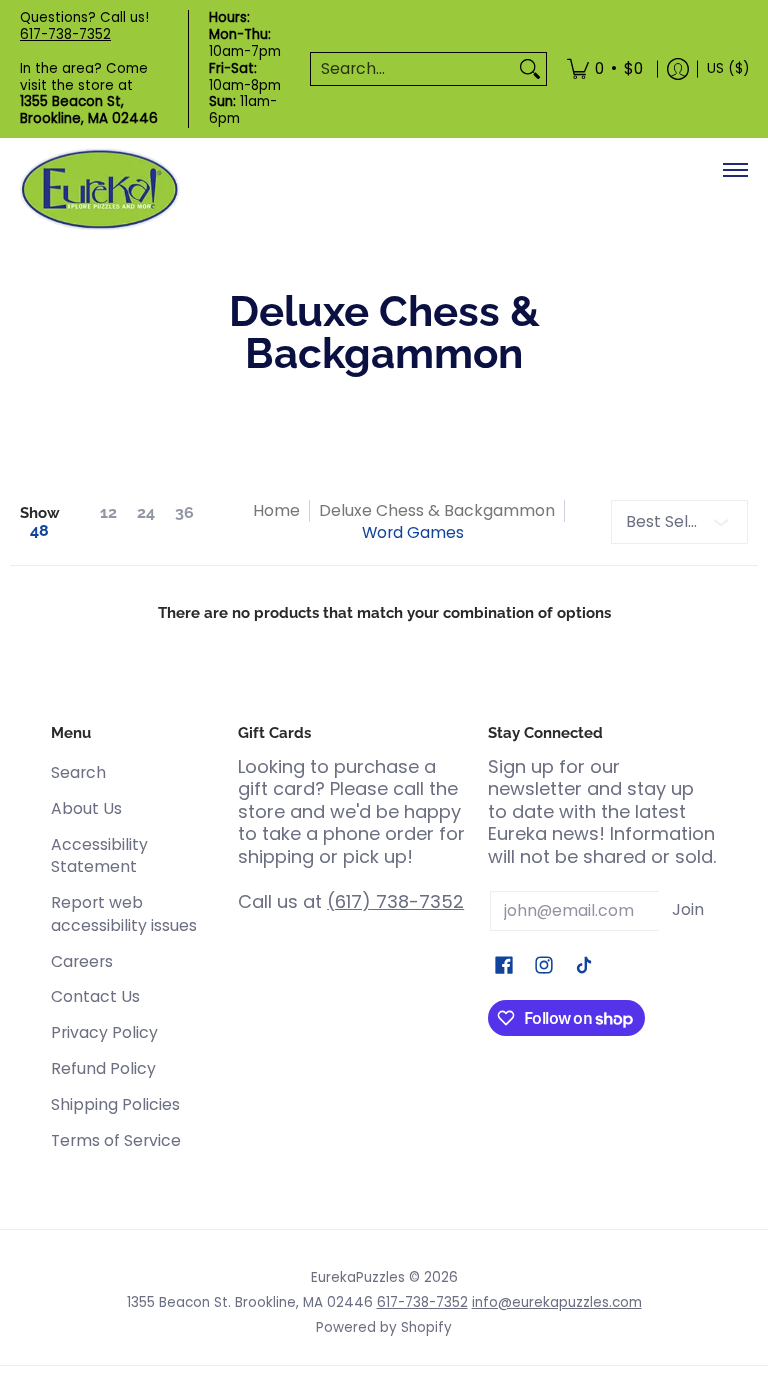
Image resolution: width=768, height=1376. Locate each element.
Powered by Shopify (384, 1327)
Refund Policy (103, 1068)
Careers (82, 961)
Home (276, 510)
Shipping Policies (115, 1104)
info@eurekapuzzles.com (557, 1302)
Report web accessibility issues (124, 914)
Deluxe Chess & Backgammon (437, 510)
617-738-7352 (65, 34)
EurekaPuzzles (358, 1277)
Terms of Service (116, 1140)
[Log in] (678, 69)
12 (108, 513)
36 (184, 513)
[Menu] (734, 170)
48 (39, 531)
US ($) (728, 68)
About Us (86, 808)
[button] (504, 967)
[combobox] (412, 69)
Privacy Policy (104, 1032)
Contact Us (95, 996)
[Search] (530, 69)
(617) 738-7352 (395, 901)
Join (688, 909)
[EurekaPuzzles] (100, 189)
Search (78, 772)
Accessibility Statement (99, 856)
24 (146, 513)
